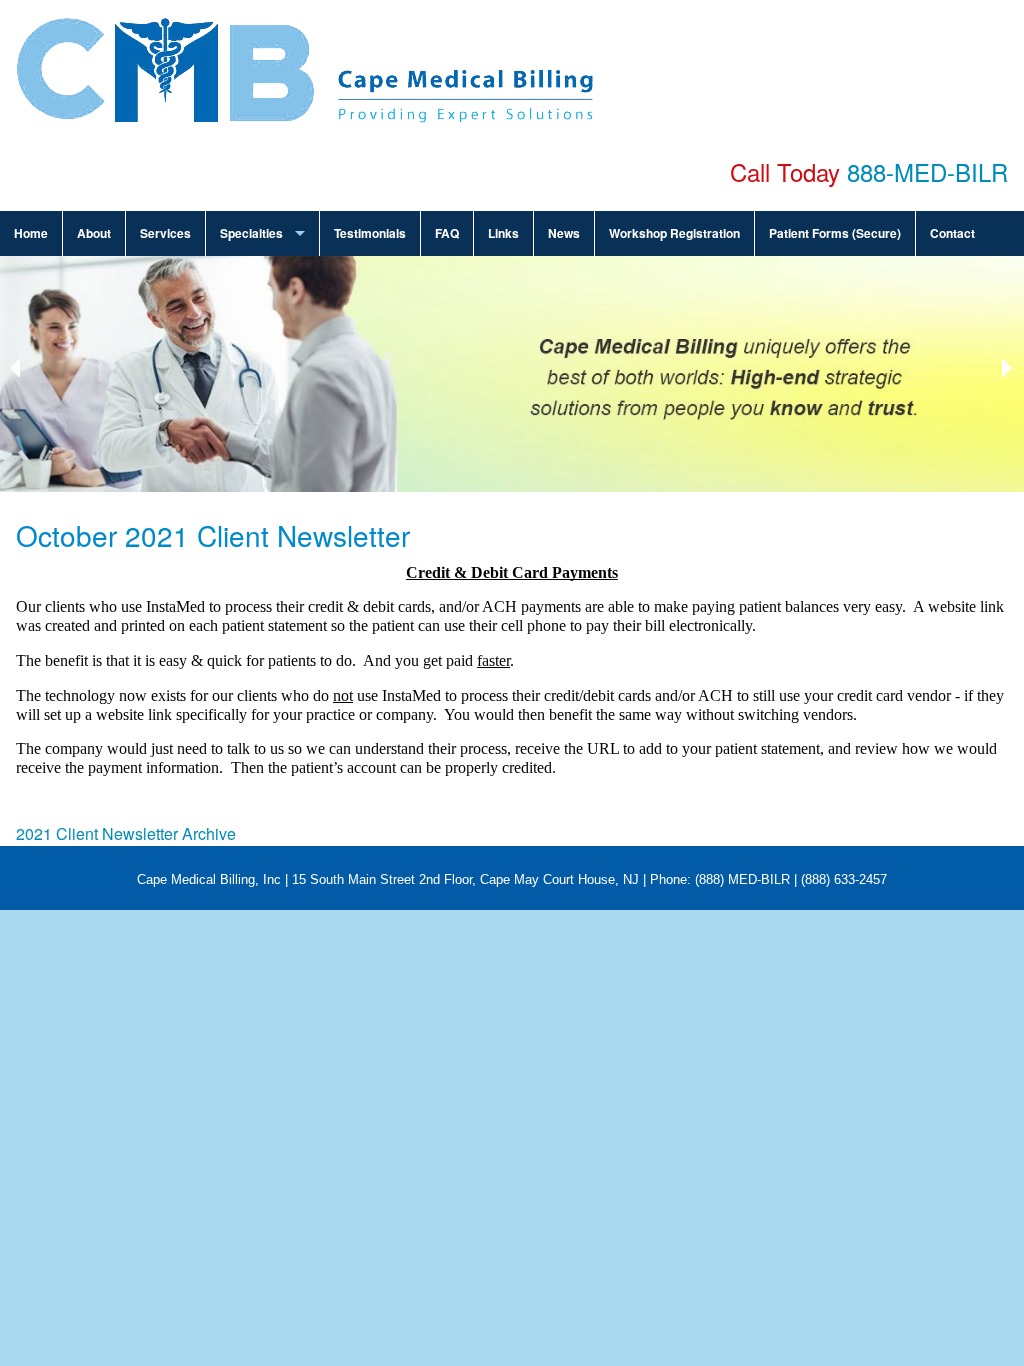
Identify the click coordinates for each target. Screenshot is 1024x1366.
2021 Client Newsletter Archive (126, 833)
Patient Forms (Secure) (835, 233)
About (94, 233)
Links (503, 233)
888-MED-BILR (927, 171)
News (564, 233)
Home (31, 233)
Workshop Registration (674, 233)
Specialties (251, 233)
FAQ (447, 233)
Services (165, 233)
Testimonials (370, 233)
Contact (952, 233)
